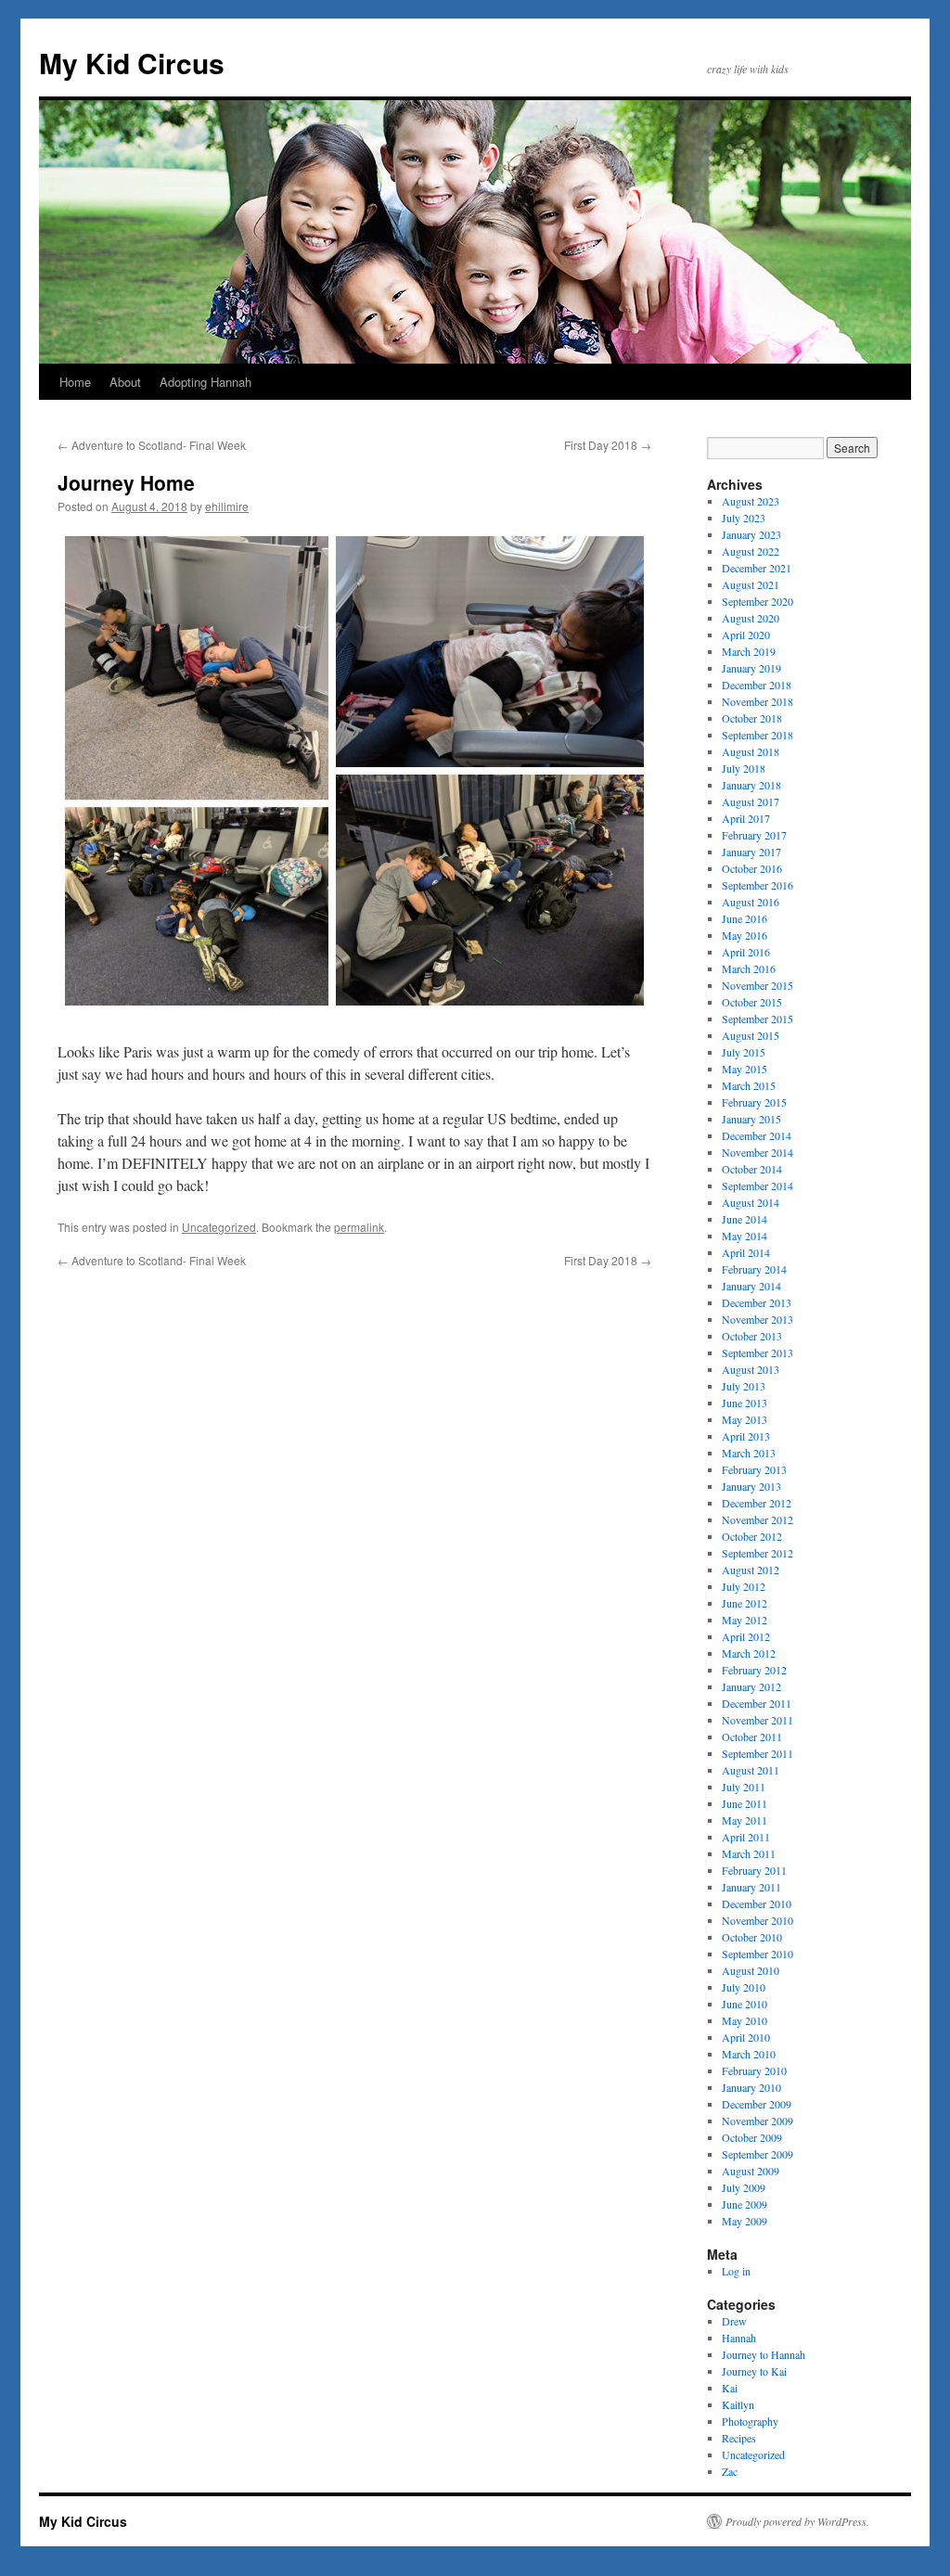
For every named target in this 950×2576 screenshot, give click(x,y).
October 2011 (752, 1737)
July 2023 (744, 518)
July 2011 (744, 1787)
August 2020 (751, 618)
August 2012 (751, 1570)
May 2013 (745, 1419)
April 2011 (746, 1837)
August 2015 (751, 1035)
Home (75, 382)
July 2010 (744, 1987)
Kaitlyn (738, 2404)
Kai (730, 2388)
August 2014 (751, 1202)
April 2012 (746, 1636)
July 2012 (744, 1586)
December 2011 (757, 1703)
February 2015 (754, 1102)
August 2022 (751, 551)
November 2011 (757, 1720)
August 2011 (751, 1770)
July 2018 (744, 768)
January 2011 (751, 1887)
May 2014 (745, 1236)
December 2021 (757, 568)
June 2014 (745, 1219)
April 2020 (746, 634)
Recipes (739, 2438)
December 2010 (757, 1903)
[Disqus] (354, 1501)
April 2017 (746, 818)
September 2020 (757, 601)
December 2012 (757, 1503)
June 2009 (745, 2204)
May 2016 (745, 935)
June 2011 (745, 1803)
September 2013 (757, 1352)
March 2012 (749, 1653)
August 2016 (751, 902)
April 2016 (746, 952)
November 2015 (757, 985)
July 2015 (744, 1052)
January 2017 (751, 852)
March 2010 (749, 2054)
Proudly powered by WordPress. (797, 2521)
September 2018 (757, 735)
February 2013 (754, 1469)
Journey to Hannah (764, 2354)
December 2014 (757, 1135)
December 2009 (757, 2104)
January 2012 (751, 1686)
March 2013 (749, 1453)
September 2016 (757, 885)
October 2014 (752, 1169)
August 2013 (751, 1369)
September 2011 (757, 1753)
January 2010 (751, 2087)
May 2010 (745, 2020)
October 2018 (752, 718)
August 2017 (751, 801)
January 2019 (751, 668)
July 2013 (744, 1386)
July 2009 (744, 2187)
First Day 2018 (608, 445)
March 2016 (749, 968)
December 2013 (757, 1302)
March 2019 (749, 651)
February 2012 (754, 1670)
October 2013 (752, 1336)
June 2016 (745, 918)
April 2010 (746, 2037)
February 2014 (754, 1269)
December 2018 (757, 685)
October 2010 (752, 1937)
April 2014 (746, 1252)
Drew (734, 2321)
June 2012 (745, 1603)
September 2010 (757, 1954)
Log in (736, 2271)
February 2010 (754, 2070)
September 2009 (757, 2154)
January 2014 (751, 1286)
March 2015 (749, 1085)
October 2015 (752, 1002)
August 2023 (751, 501)
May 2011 (745, 1820)
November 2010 (757, 1920)
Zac (730, 2471)
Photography (750, 2421)
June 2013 (745, 1403)
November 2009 (757, 2121)
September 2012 (757, 1553)
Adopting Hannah (205, 382)
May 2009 (745, 2221)
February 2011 (754, 1870)
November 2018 (757, 701)
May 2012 (745, 1620)
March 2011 (749, 1853)
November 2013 (757, 1319)
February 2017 (754, 835)
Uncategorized (219, 1227)
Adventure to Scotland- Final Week (152, 445)
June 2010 (745, 2004)
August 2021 (751, 584)
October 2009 (752, 2137)
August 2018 (751, 751)
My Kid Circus (132, 63)
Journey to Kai (754, 2371)
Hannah (739, 2338)
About (125, 382)
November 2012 (757, 1519)
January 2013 (751, 1486)
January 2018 (751, 785)
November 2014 (757, 1152)
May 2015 (745, 1069)
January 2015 (751, 1119)
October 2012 (752, 1536)
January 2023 (751, 534)
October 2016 (752, 868)
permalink (359, 1227)
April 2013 (746, 1436)
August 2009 (751, 2171)
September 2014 (757, 1185)
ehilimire (227, 506)
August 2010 (751, 1970)
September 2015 (757, 1019)
